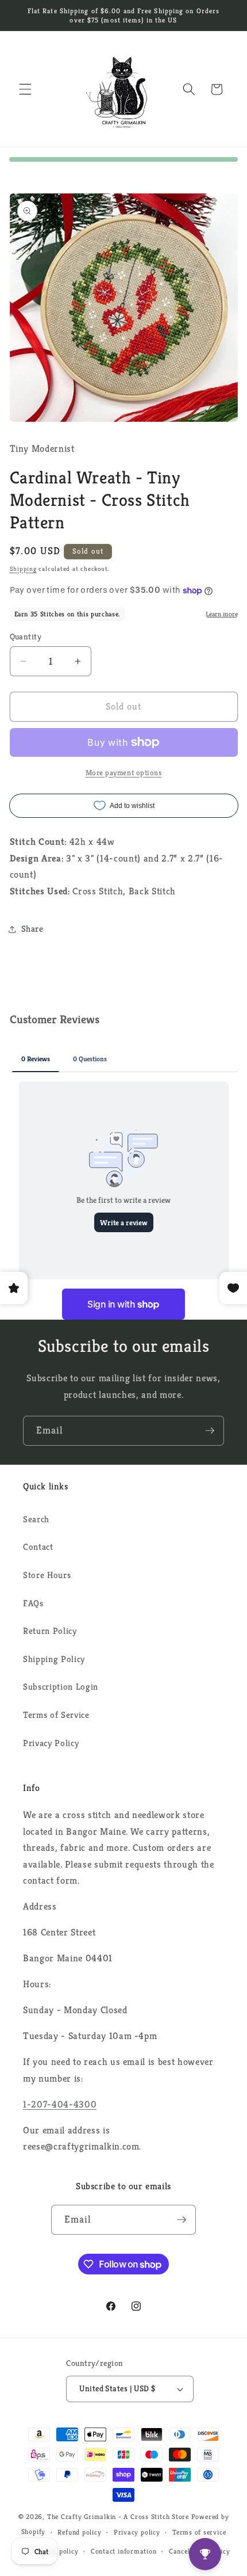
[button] (25, 89)
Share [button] (32, 929)
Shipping (23, 569)
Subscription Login (61, 1687)
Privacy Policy (51, 1743)
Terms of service (199, 2532)
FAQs (33, 1603)
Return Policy (50, 1631)
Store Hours (47, 1575)
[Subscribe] (210, 1431)
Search (36, 1519)
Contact (38, 1547)
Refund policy (79, 2532)
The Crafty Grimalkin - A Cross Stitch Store (118, 2516)
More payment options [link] (124, 773)
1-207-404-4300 (60, 2104)
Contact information (124, 2551)
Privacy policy (137, 2532)
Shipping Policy (54, 1659)
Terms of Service (56, 1715)
